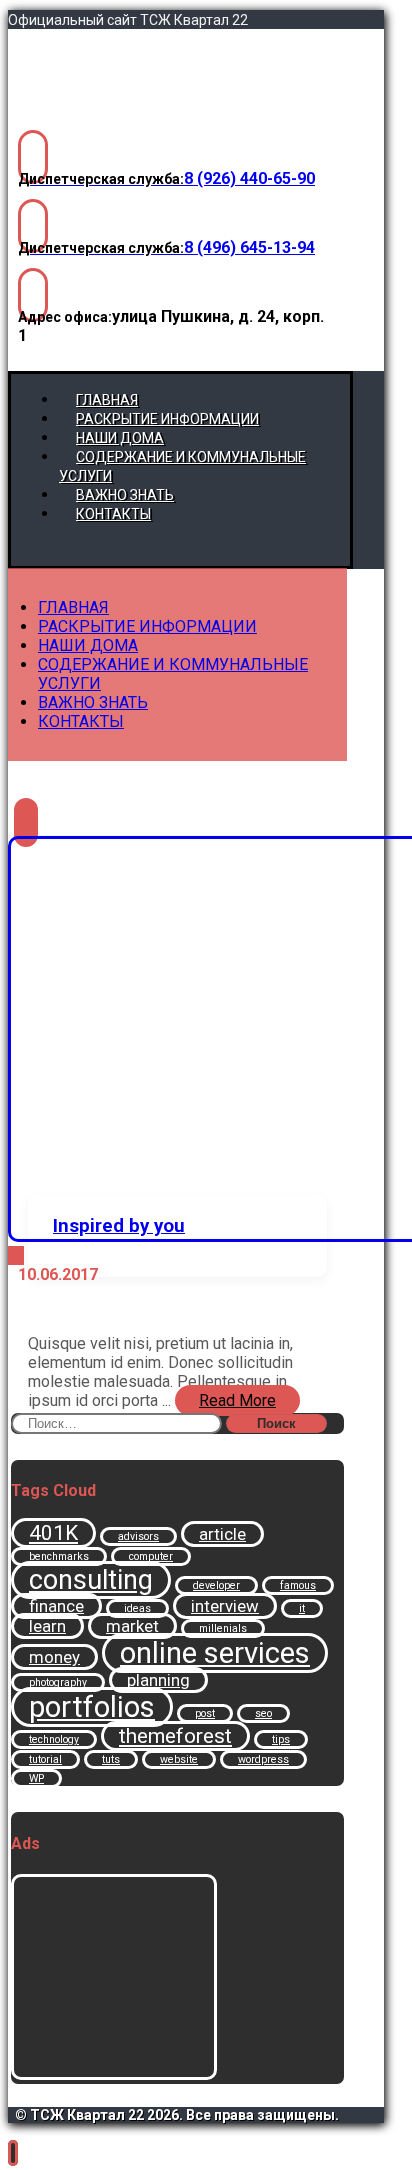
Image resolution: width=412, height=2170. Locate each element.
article (222, 1534)
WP (36, 1778)
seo (263, 1713)
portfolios (92, 1707)
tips (281, 1739)
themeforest (175, 1736)
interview (225, 1606)
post (205, 1713)
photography (58, 1682)
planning (158, 1680)
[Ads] (114, 2074)
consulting (91, 1580)
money (54, 1657)
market (132, 1626)
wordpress (263, 1759)
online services (215, 1653)
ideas (137, 1608)
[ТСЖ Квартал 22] (123, 109)
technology (54, 1739)
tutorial (45, 1759)
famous (298, 1585)
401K (53, 1533)
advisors (138, 1536)
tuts (111, 1759)
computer (151, 1556)
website (179, 1759)
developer (216, 1585)
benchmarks (59, 1556)
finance (56, 1606)
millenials (223, 1628)
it (302, 1608)
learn (47, 1626)
